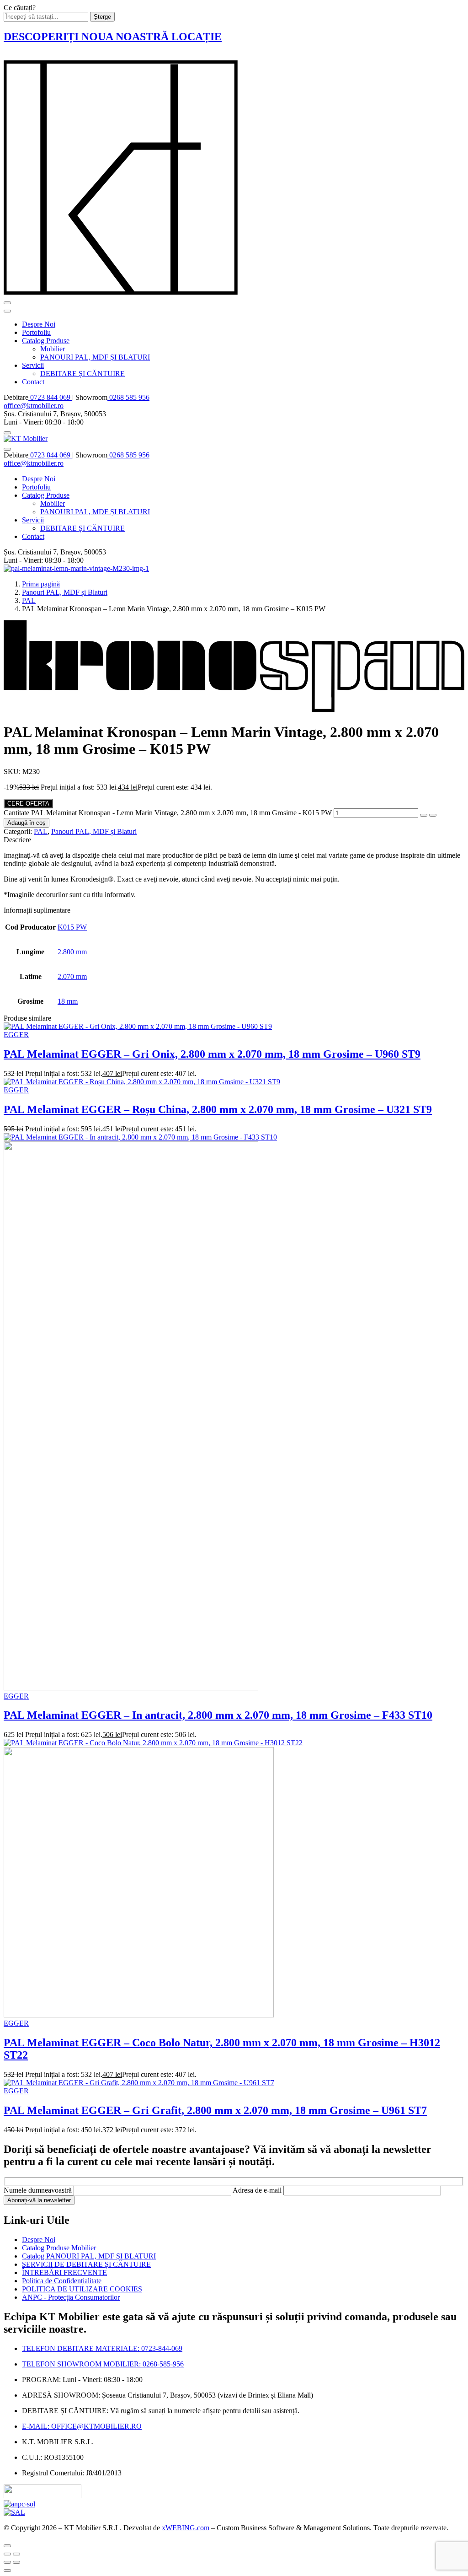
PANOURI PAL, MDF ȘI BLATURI (95, 357)
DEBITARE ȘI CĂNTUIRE (82, 374)
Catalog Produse (46, 341)
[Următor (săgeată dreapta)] (16, 2562)
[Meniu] (7, 303)
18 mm (68, 1001)
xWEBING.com (186, 2528)
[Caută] (7, 433)
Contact (33, 382)
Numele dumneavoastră (39, 2190)
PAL (29, 600)
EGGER (16, 1035)
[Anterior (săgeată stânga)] (7, 2562)
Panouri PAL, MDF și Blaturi (65, 592)
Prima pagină (41, 584)
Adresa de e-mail (258, 2190)
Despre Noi (39, 324)
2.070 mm (72, 976)
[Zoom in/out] (16, 2554)
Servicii (33, 365)
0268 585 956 (128, 397)
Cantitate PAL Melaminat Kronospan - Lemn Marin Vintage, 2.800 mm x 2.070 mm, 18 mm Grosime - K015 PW (168, 813)
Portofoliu (36, 332)
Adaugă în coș (27, 823)
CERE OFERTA (28, 804)
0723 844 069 (50, 397)
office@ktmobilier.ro (34, 406)
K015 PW (72, 927)
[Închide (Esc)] (7, 2554)
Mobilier (53, 349)
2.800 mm (72, 952)
